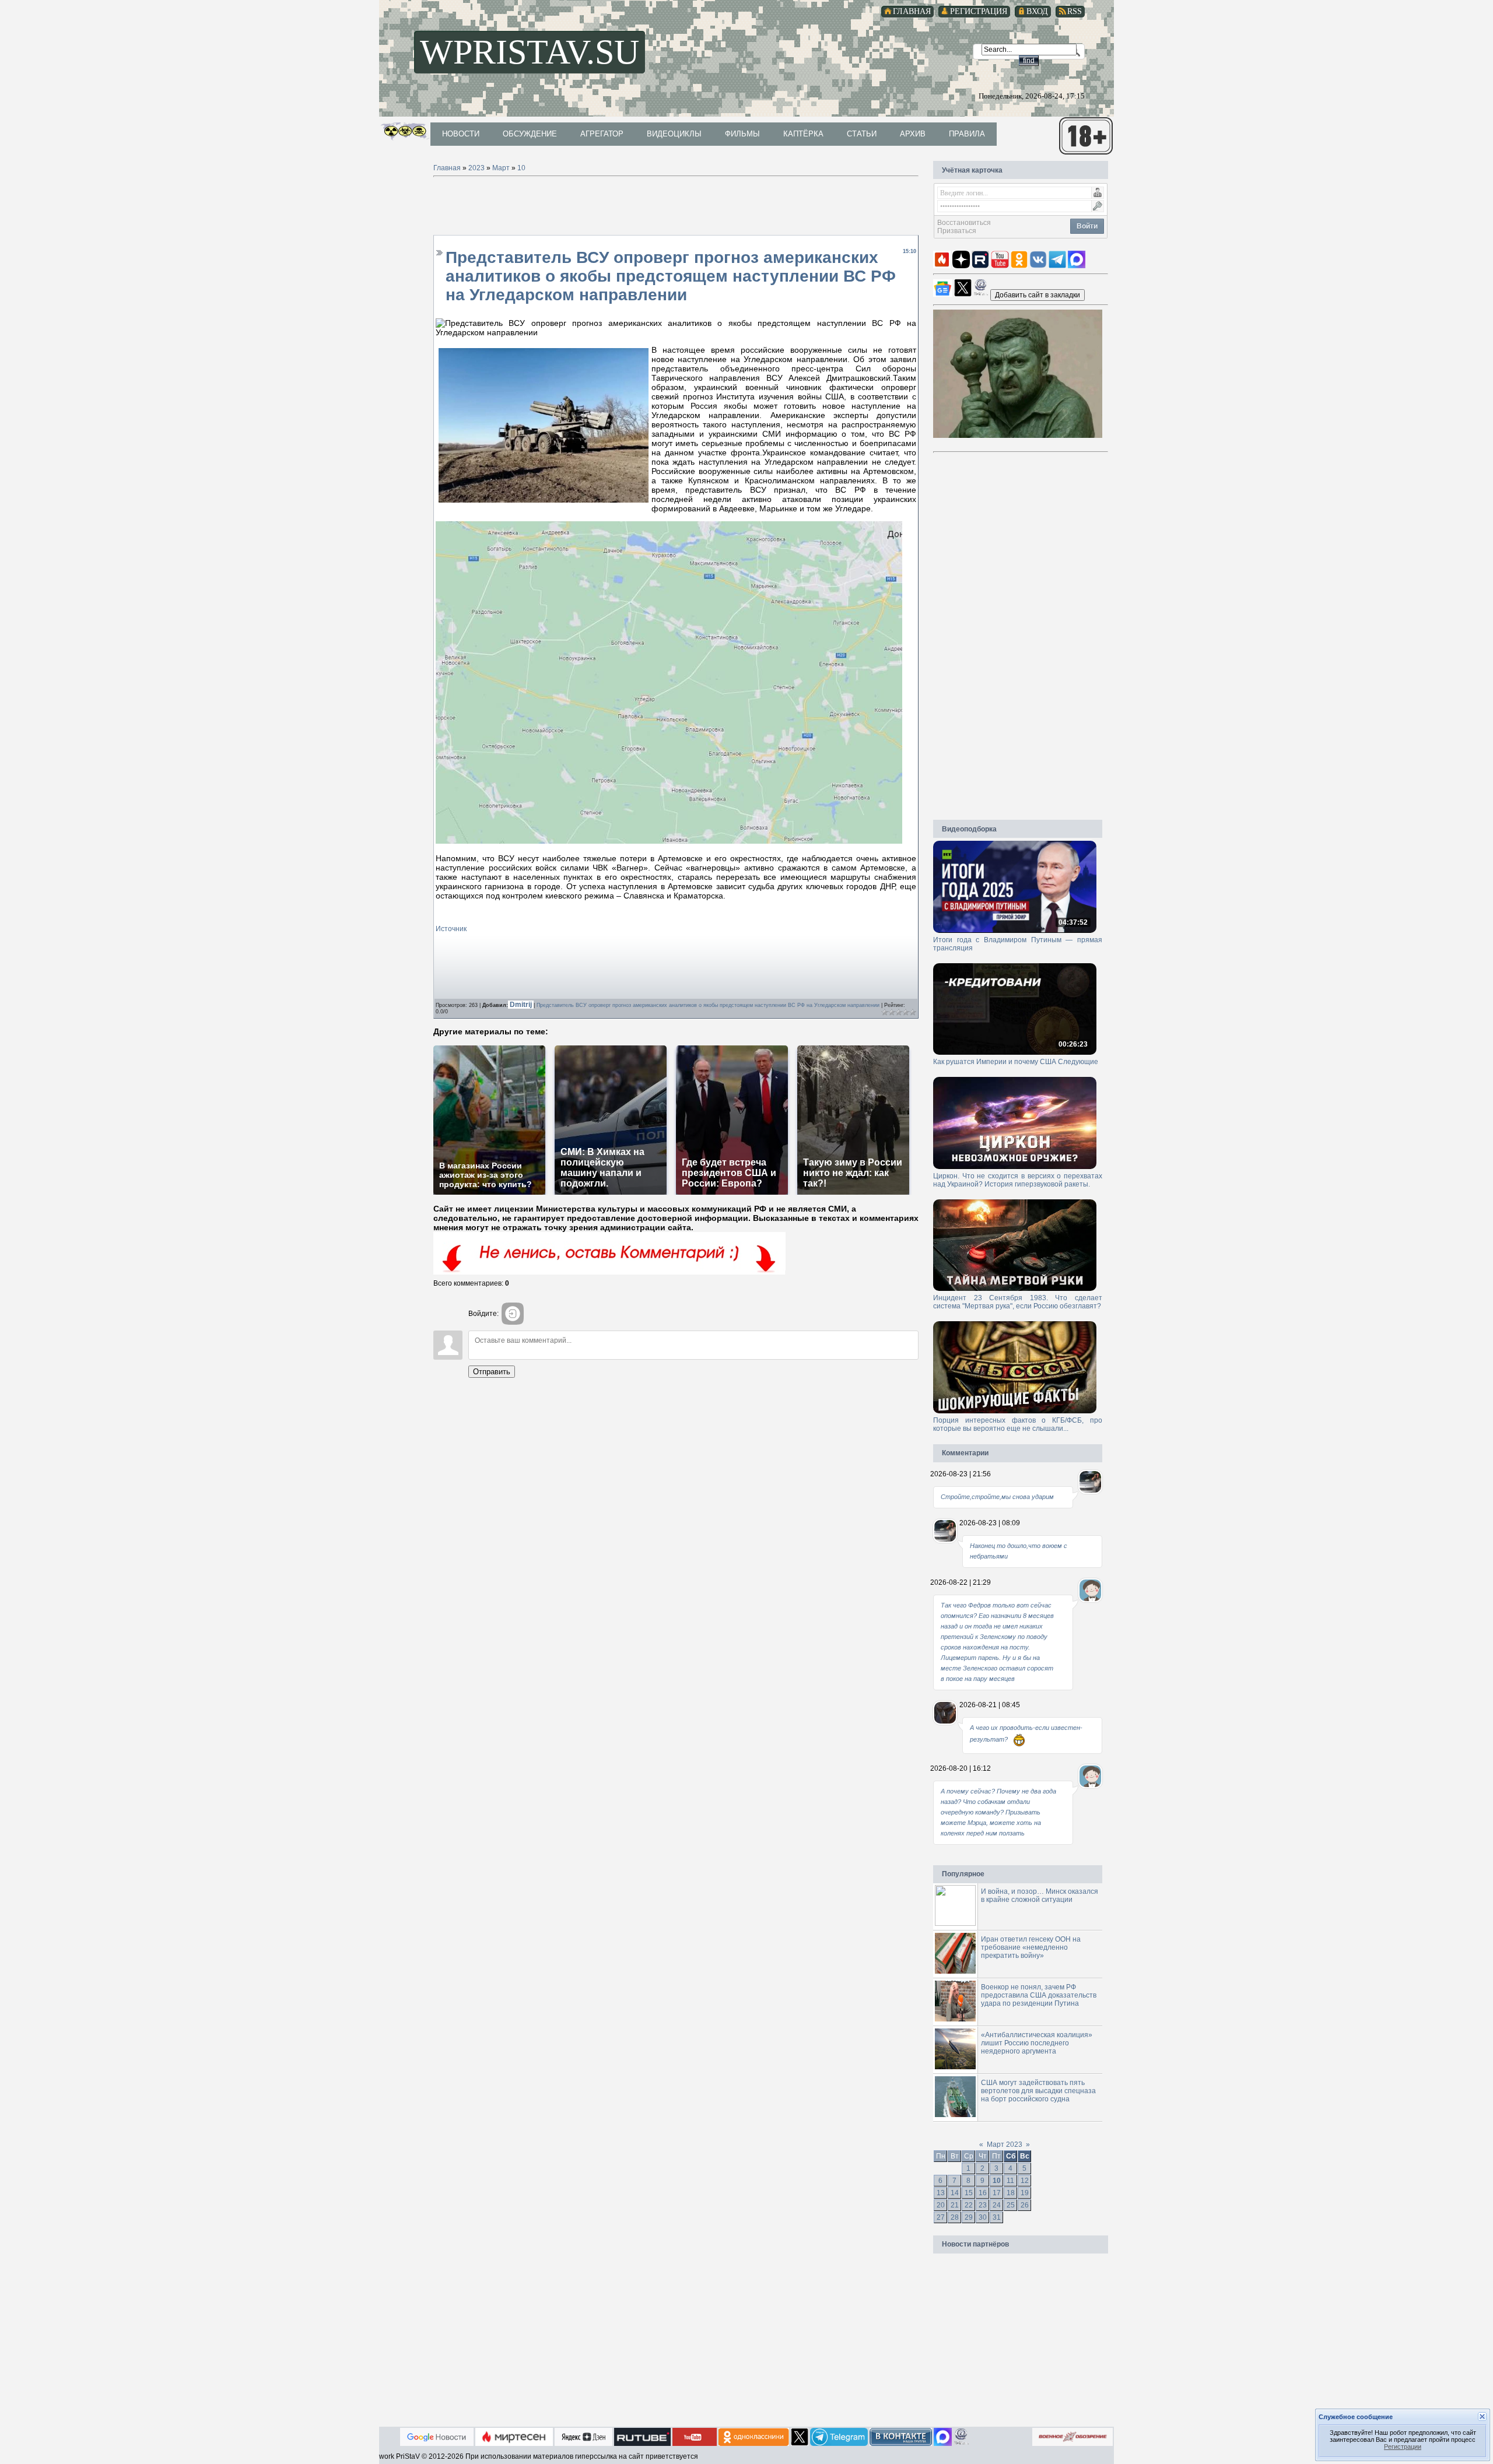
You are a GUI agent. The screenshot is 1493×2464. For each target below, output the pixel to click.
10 (521, 168)
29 (969, 2217)
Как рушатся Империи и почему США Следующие (1016, 1062)
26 (1025, 2205)
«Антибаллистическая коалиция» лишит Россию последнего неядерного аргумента (1037, 2043)
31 (997, 2217)
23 (983, 2205)
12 (1025, 2181)
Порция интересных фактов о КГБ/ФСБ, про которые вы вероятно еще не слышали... (1018, 1424)
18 (1011, 2193)
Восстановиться (964, 223)
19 (1025, 2193)
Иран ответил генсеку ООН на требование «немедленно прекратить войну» (1031, 1947)
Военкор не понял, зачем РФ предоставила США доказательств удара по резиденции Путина (1039, 1995)
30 (983, 2217)
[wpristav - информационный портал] (1038, 294)
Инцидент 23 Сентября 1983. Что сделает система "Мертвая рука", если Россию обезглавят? (1018, 1302)
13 (941, 2193)
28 (955, 2217)
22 (969, 2205)
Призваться (957, 231)
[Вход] (513, 1314)
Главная (447, 168)
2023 (476, 168)
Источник (451, 929)
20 (941, 2205)
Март (501, 168)
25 (1011, 2205)
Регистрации (1403, 2447)
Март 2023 (1005, 2144)
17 (997, 2193)
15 (969, 2193)
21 (955, 2205)
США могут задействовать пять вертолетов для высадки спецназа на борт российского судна (1038, 2091)
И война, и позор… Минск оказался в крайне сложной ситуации (1040, 1896)
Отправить (492, 1372)
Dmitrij (522, 1005)
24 (997, 2205)
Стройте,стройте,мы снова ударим (997, 1497)
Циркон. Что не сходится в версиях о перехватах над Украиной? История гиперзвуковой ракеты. (1018, 1180)
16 (983, 2193)
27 (941, 2217)
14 (955, 2193)
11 (1010, 2181)
